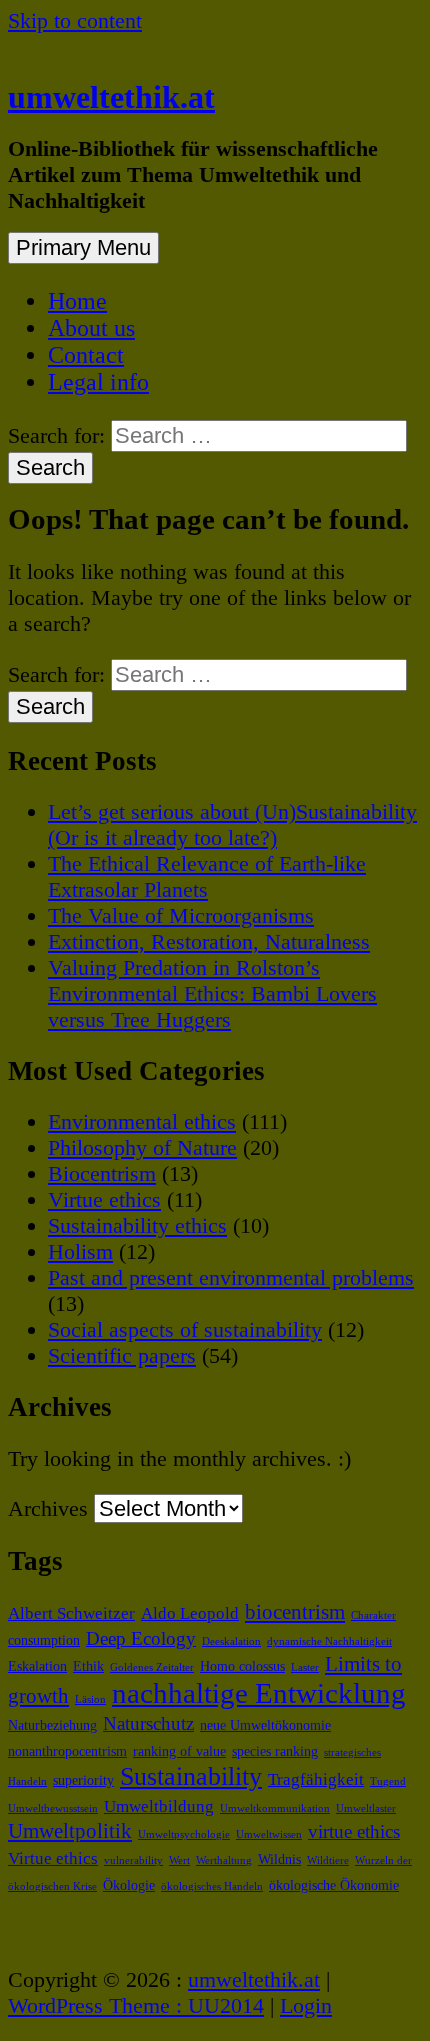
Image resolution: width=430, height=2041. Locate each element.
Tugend (388, 1781)
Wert (179, 1860)
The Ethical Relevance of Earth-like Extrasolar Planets (207, 876)
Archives (48, 1508)
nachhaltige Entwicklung (259, 1693)
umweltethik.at (111, 97)
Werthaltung (224, 1860)
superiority (83, 1780)
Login (306, 2005)
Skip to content (75, 20)
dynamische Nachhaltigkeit (329, 1641)
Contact (86, 355)
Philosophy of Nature (142, 1147)
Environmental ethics (142, 1121)
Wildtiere (328, 1860)
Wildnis (279, 1859)
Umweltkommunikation (275, 1808)
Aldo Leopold (190, 1613)
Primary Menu (83, 247)
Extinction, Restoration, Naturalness (209, 941)
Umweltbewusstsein (53, 1808)
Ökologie (129, 1885)
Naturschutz (148, 1723)
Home (77, 301)
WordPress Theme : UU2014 (136, 2005)
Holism (80, 1251)
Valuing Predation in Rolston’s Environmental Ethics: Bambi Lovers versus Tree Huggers (212, 993)
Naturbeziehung (52, 1725)
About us (91, 328)
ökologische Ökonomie (334, 1885)
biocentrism (295, 1612)
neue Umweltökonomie (265, 1725)
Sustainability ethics (137, 1225)
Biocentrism (102, 1173)
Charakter (373, 1615)
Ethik (88, 1666)
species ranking (275, 1751)
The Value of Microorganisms (181, 915)
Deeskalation (231, 1641)
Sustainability (191, 1776)
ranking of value (179, 1751)
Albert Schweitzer (71, 1613)
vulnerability (133, 1860)
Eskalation (37, 1666)
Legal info (98, 382)
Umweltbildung (159, 1806)
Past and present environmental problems (231, 1277)
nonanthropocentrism (67, 1751)
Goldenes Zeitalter (152, 1667)
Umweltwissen (269, 1834)
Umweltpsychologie (184, 1834)
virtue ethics (354, 1831)
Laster (305, 1667)
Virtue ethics (104, 1199)
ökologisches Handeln (212, 1886)
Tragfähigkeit (316, 1779)
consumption (44, 1640)
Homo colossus (242, 1666)
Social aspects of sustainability (185, 1329)
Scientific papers (122, 1355)
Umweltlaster (366, 1808)
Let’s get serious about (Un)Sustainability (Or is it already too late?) (232, 824)
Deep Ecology (141, 1638)
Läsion (90, 1699)
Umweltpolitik (70, 1831)
